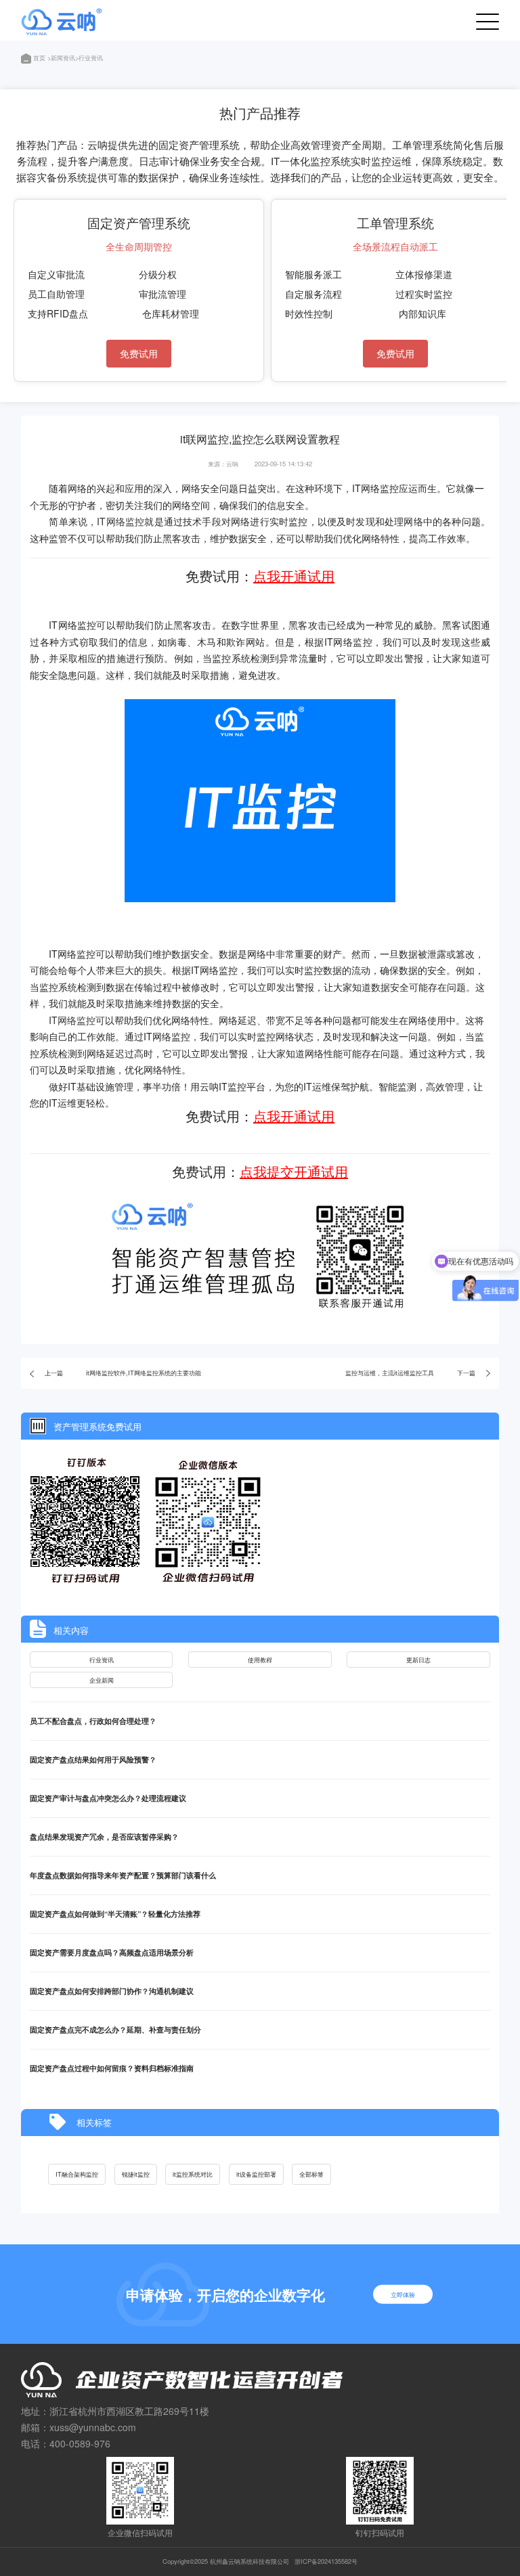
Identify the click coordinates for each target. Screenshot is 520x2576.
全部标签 (311, 2174)
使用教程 (260, 1660)
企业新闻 (102, 1680)
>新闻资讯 (61, 58)
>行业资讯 (89, 58)
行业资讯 (102, 1660)
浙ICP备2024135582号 (326, 2561)
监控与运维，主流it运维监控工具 (390, 1373)
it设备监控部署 (256, 2174)
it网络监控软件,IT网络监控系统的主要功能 (144, 1373)
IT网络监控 (121, 521)
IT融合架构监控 (77, 2174)
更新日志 (418, 1660)
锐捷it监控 (136, 2174)
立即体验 (403, 2294)
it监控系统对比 (193, 2174)
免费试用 (139, 353)
